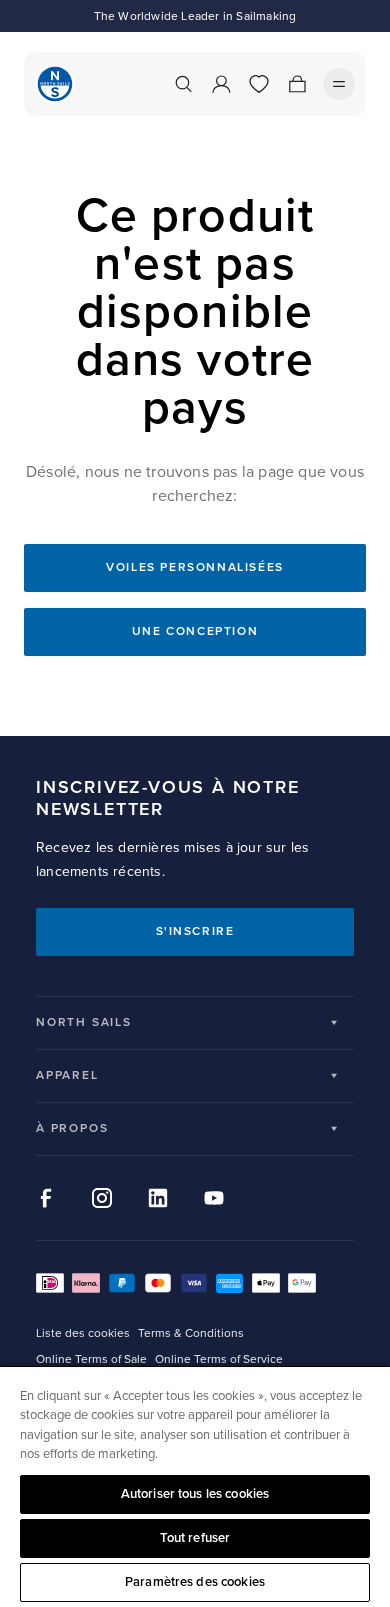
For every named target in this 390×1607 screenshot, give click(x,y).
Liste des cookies (83, 1333)
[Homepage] (55, 84)
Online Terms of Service (219, 1359)
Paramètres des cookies (195, 1582)
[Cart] (297, 84)
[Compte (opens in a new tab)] (221, 84)
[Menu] (339, 84)
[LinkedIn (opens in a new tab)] (158, 1198)
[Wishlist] (259, 84)
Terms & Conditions (191, 1333)
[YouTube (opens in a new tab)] (214, 1198)
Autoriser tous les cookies (195, 1494)
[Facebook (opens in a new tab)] (46, 1198)
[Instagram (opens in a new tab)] (102, 1198)
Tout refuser (195, 1538)
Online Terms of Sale (91, 1359)
